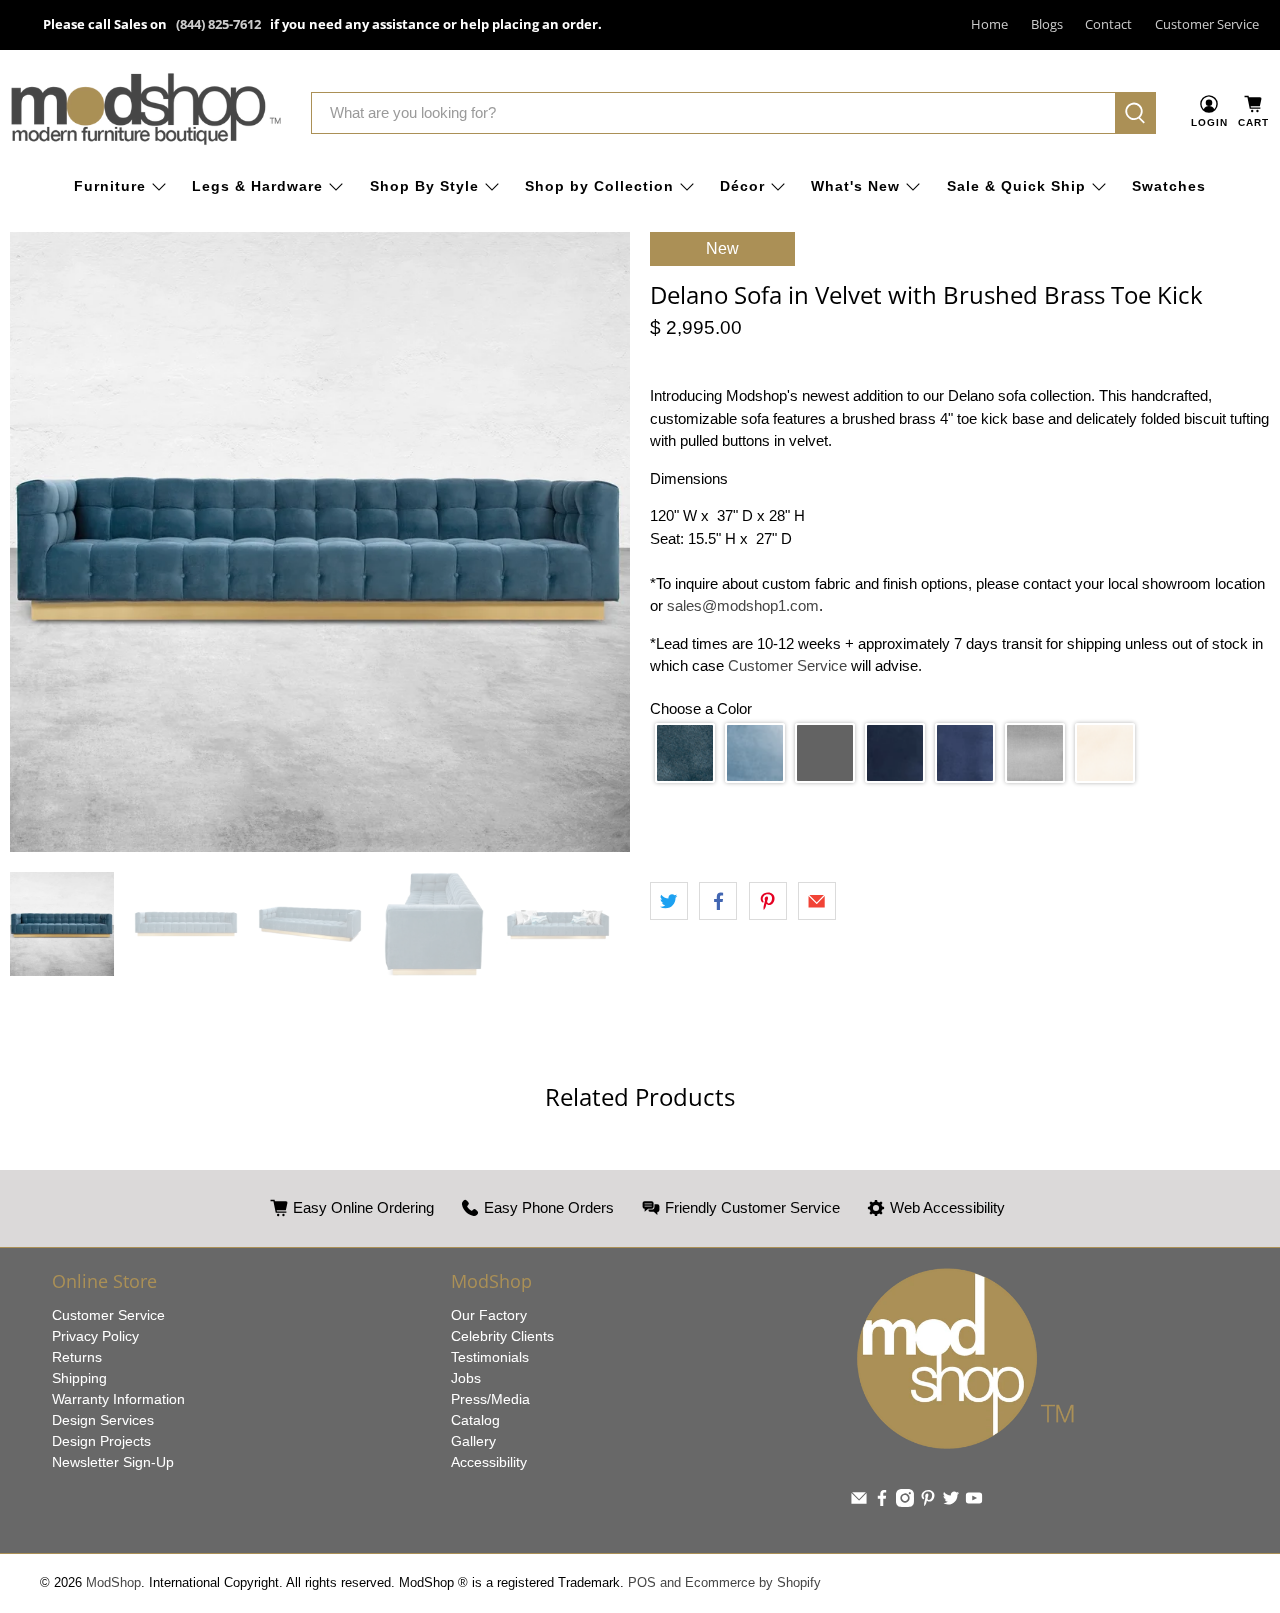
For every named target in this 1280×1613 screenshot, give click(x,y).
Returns (77, 1357)
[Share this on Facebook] (718, 901)
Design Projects (101, 1441)
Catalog (475, 1420)
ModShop (113, 1583)
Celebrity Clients (502, 1336)
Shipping (79, 1378)
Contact (1108, 24)
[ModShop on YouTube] (974, 1502)
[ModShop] (146, 113)
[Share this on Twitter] (669, 901)
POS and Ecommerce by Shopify (724, 1583)
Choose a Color (701, 708)
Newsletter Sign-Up (113, 1462)
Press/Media (490, 1399)
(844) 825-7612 (218, 24)
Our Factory (489, 1315)
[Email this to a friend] (817, 901)
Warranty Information (118, 1399)
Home (989, 24)
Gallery (473, 1441)
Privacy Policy (95, 1336)
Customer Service (1207, 24)
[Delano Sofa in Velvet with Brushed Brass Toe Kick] (320, 542)
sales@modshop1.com (743, 605)
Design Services (103, 1420)
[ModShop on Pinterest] (928, 1502)
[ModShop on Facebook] (882, 1502)
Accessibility (489, 1462)
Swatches (1169, 186)
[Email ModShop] (859, 1502)
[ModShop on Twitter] (951, 1502)
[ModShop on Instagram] (905, 1502)
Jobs (466, 1378)
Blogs (1047, 24)
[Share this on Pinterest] (768, 901)
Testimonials (490, 1357)
